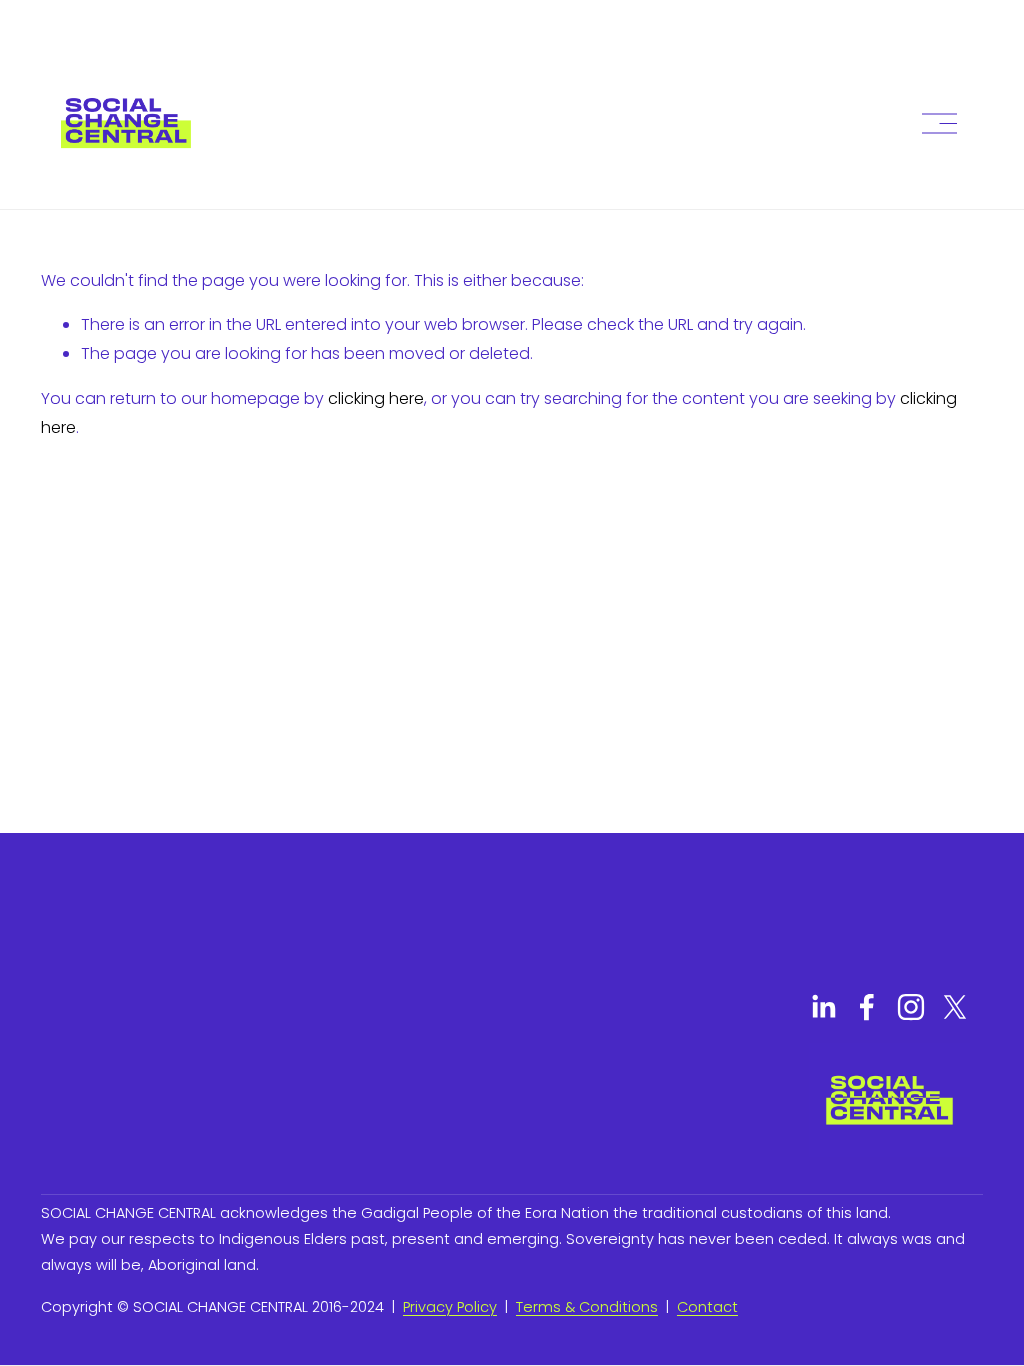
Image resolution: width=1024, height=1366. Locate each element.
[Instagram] (911, 1007)
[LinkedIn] (823, 1007)
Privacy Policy (450, 1307)
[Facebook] (867, 1007)
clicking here (376, 398)
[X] (955, 1007)
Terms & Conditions (587, 1307)
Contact (707, 1307)
